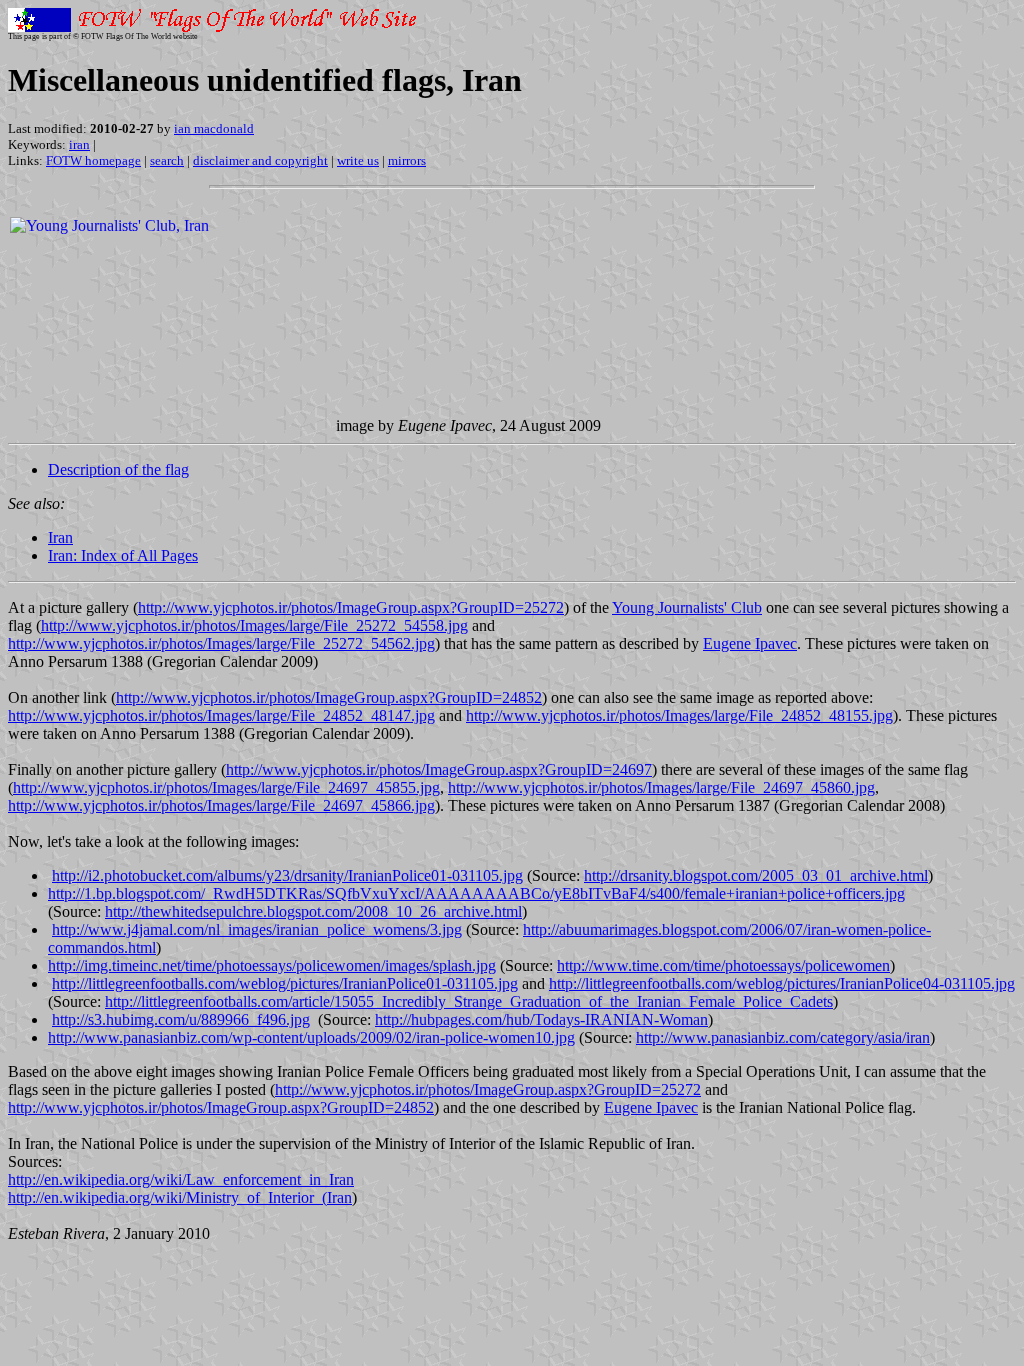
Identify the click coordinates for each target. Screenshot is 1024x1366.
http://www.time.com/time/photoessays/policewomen (723, 965)
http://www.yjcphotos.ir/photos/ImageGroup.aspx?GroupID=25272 (351, 607)
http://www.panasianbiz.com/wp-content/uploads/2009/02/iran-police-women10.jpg (311, 1037)
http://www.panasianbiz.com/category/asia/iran (783, 1037)
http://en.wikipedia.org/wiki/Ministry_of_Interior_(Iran (180, 1197)
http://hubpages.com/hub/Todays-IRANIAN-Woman (541, 1019)
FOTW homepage (93, 160)
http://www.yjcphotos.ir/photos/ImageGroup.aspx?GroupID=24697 (439, 769)
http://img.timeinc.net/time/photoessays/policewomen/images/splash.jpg (272, 965)
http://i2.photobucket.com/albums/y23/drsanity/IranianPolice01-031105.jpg (287, 875)
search (167, 160)
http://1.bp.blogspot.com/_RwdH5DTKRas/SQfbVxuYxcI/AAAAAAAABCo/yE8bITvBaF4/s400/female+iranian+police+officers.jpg (476, 893)
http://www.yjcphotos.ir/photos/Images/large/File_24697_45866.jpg (221, 805)
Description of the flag (118, 469)
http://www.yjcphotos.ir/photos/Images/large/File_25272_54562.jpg (221, 643)
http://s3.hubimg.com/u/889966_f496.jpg (181, 1019)
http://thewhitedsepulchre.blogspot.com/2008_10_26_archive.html (313, 911)
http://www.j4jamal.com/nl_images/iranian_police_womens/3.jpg (257, 929)
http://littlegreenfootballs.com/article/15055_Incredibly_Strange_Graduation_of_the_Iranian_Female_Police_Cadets (469, 1001)
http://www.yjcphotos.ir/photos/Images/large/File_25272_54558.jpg (254, 625)
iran (79, 144)
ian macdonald (214, 128)
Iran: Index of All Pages (123, 555)
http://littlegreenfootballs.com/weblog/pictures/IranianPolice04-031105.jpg (782, 983)
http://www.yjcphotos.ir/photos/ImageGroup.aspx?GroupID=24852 (329, 697)
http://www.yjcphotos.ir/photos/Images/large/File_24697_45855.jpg (226, 787)
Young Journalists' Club (687, 607)
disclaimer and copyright (260, 160)
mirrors (407, 160)
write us (358, 160)
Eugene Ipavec (750, 643)
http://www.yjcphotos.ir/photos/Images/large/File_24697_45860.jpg (661, 787)
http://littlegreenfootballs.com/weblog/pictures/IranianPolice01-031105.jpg (285, 983)
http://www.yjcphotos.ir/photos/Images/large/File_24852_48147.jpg (221, 715)
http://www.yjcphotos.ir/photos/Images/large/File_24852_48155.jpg (679, 715)
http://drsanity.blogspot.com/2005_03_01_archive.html (756, 875)
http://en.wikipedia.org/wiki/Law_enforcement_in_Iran (181, 1179)
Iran (60, 537)
